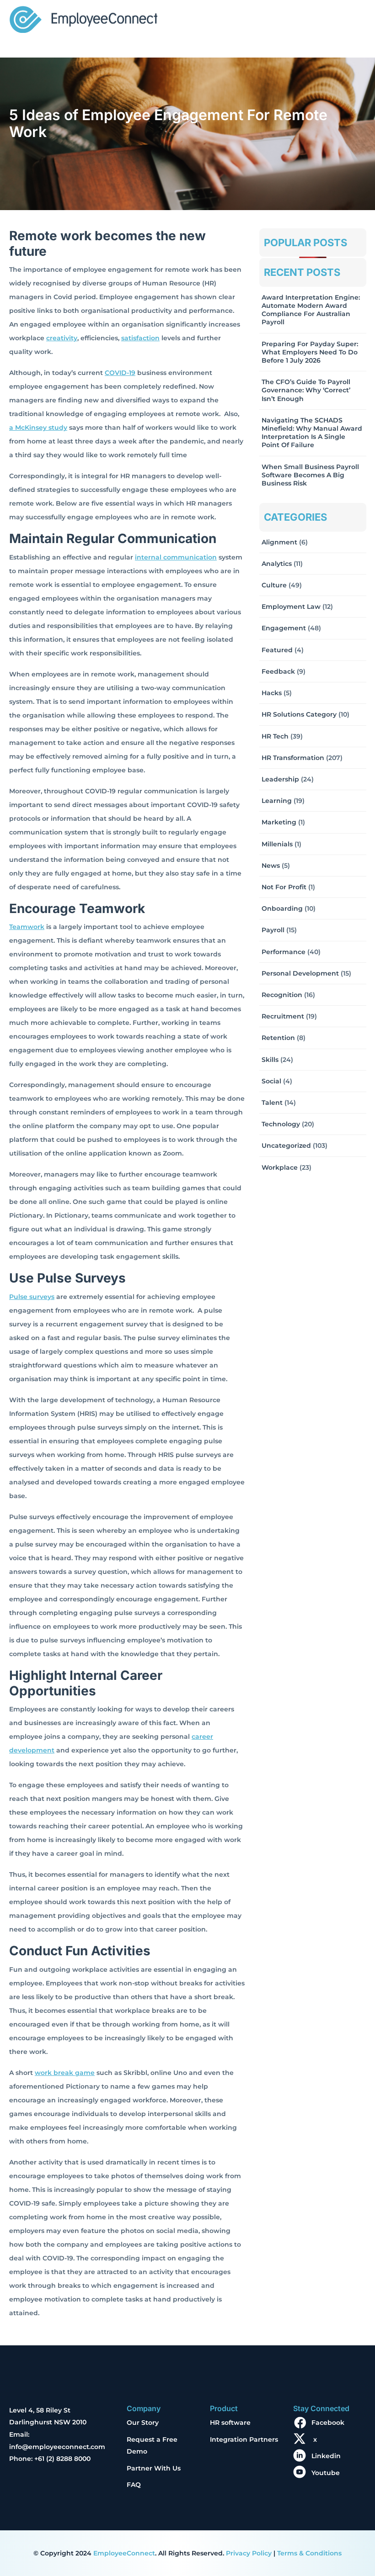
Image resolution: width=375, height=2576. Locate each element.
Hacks (272, 693)
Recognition (282, 995)
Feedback (278, 671)
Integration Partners (244, 2439)
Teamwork (27, 927)
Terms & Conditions (309, 2553)
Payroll (273, 930)
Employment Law (291, 607)
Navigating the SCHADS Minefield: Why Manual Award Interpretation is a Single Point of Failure (312, 433)
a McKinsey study (38, 428)
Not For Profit (284, 887)
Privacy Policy (249, 2553)
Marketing (279, 822)
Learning (277, 801)
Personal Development (300, 973)
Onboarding (282, 908)
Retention (278, 1038)
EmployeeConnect (124, 2553)
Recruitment (283, 1016)
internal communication (176, 557)
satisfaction (140, 338)
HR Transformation (293, 758)
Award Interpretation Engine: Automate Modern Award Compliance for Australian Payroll (311, 310)
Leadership (280, 779)
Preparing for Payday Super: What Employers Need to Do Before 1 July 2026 (310, 352)
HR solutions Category (299, 714)
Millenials (277, 844)
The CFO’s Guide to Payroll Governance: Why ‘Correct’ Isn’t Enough (306, 390)
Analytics (277, 564)
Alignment (279, 542)
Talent (272, 1103)
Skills (270, 1060)
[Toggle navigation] (353, 21)
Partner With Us (154, 2468)
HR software (230, 2423)
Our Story (143, 2423)
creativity (62, 338)
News (271, 866)
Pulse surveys (32, 1297)
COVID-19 (120, 373)
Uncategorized (286, 1145)
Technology (281, 1124)
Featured (277, 650)
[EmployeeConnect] (83, 18)
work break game (65, 2073)
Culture (274, 585)
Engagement (284, 628)
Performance (284, 952)
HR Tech (275, 736)
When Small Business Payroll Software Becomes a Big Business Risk (310, 475)
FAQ (134, 2485)
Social (271, 1081)
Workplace (280, 1167)
